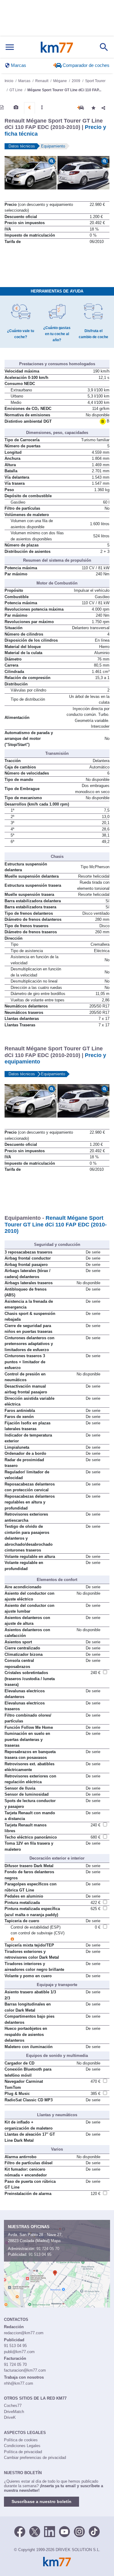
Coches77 (13, 2406)
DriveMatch (14, 2412)
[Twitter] (35, 2531)
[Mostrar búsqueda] (104, 47)
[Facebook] (20, 2531)
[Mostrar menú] (10, 47)
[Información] (2, 107)
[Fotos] (16, 107)
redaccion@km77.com (24, 2333)
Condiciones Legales (22, 2446)
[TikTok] (94, 2531)
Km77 (57, 47)
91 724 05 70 (48, 2249)
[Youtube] (64, 2531)
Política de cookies (21, 2440)
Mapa (56, 2241)
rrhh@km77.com (19, 2383)
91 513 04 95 (40, 2254)
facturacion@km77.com (25, 2370)
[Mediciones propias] (42, 107)
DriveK (10, 2417)
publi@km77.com (19, 2352)
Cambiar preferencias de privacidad (35, 2458)
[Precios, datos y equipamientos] (29, 108)
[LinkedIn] (50, 2531)
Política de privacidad (23, 2452)
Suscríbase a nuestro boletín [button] (41, 2501)
